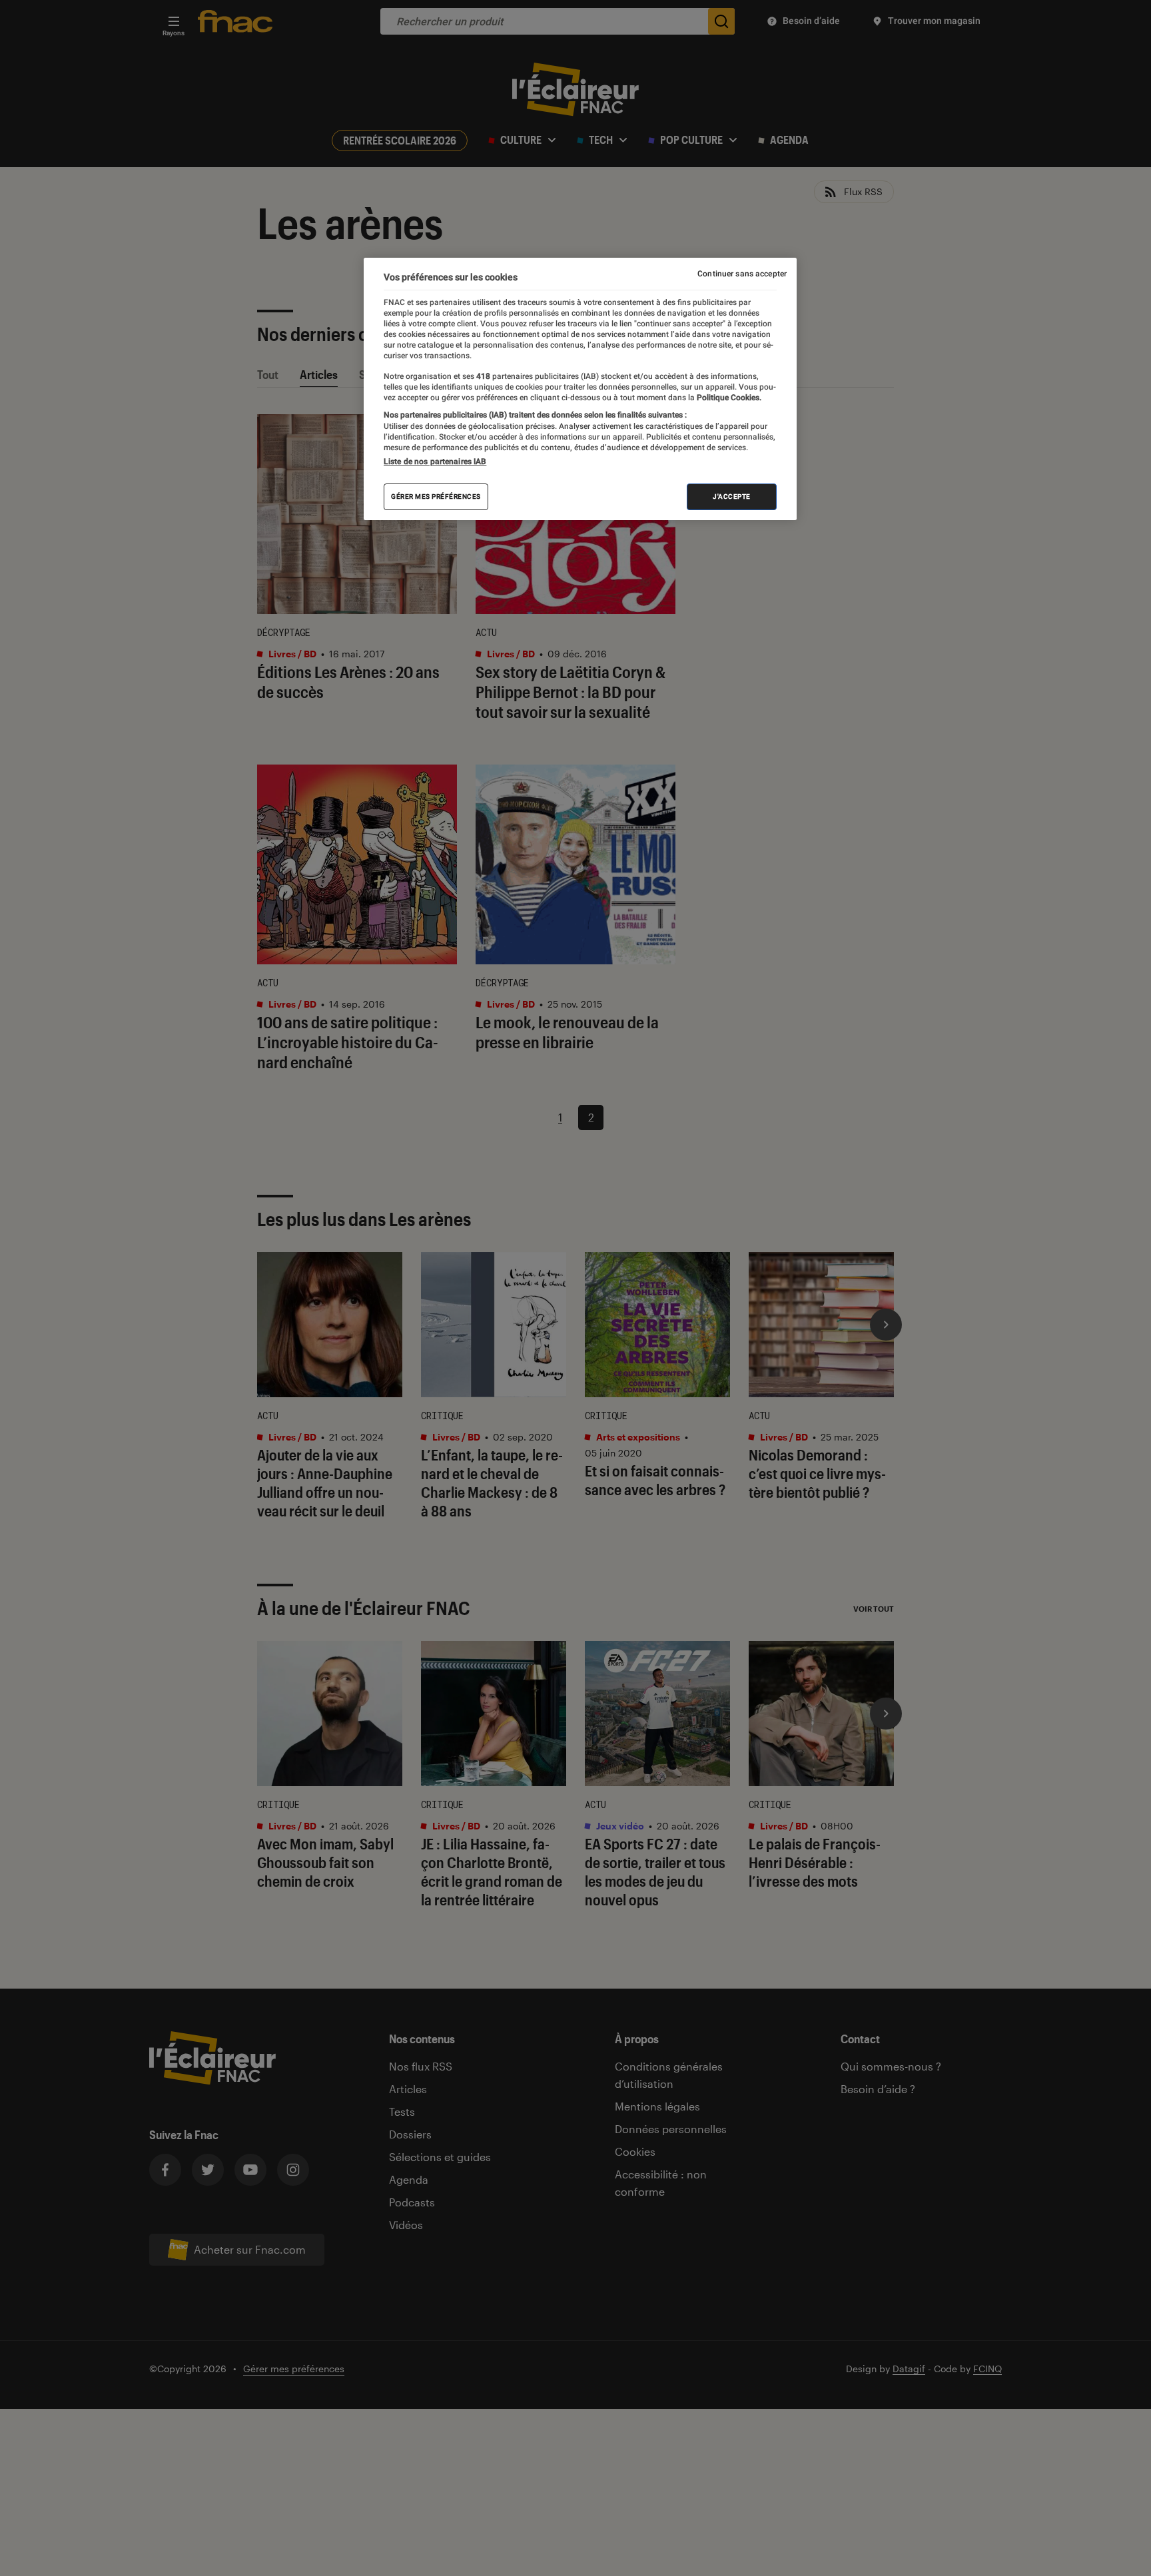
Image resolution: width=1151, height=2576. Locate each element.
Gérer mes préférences (436, 496)
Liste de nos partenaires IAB (435, 462)
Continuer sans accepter (742, 274)
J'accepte (732, 496)
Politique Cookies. (728, 398)
